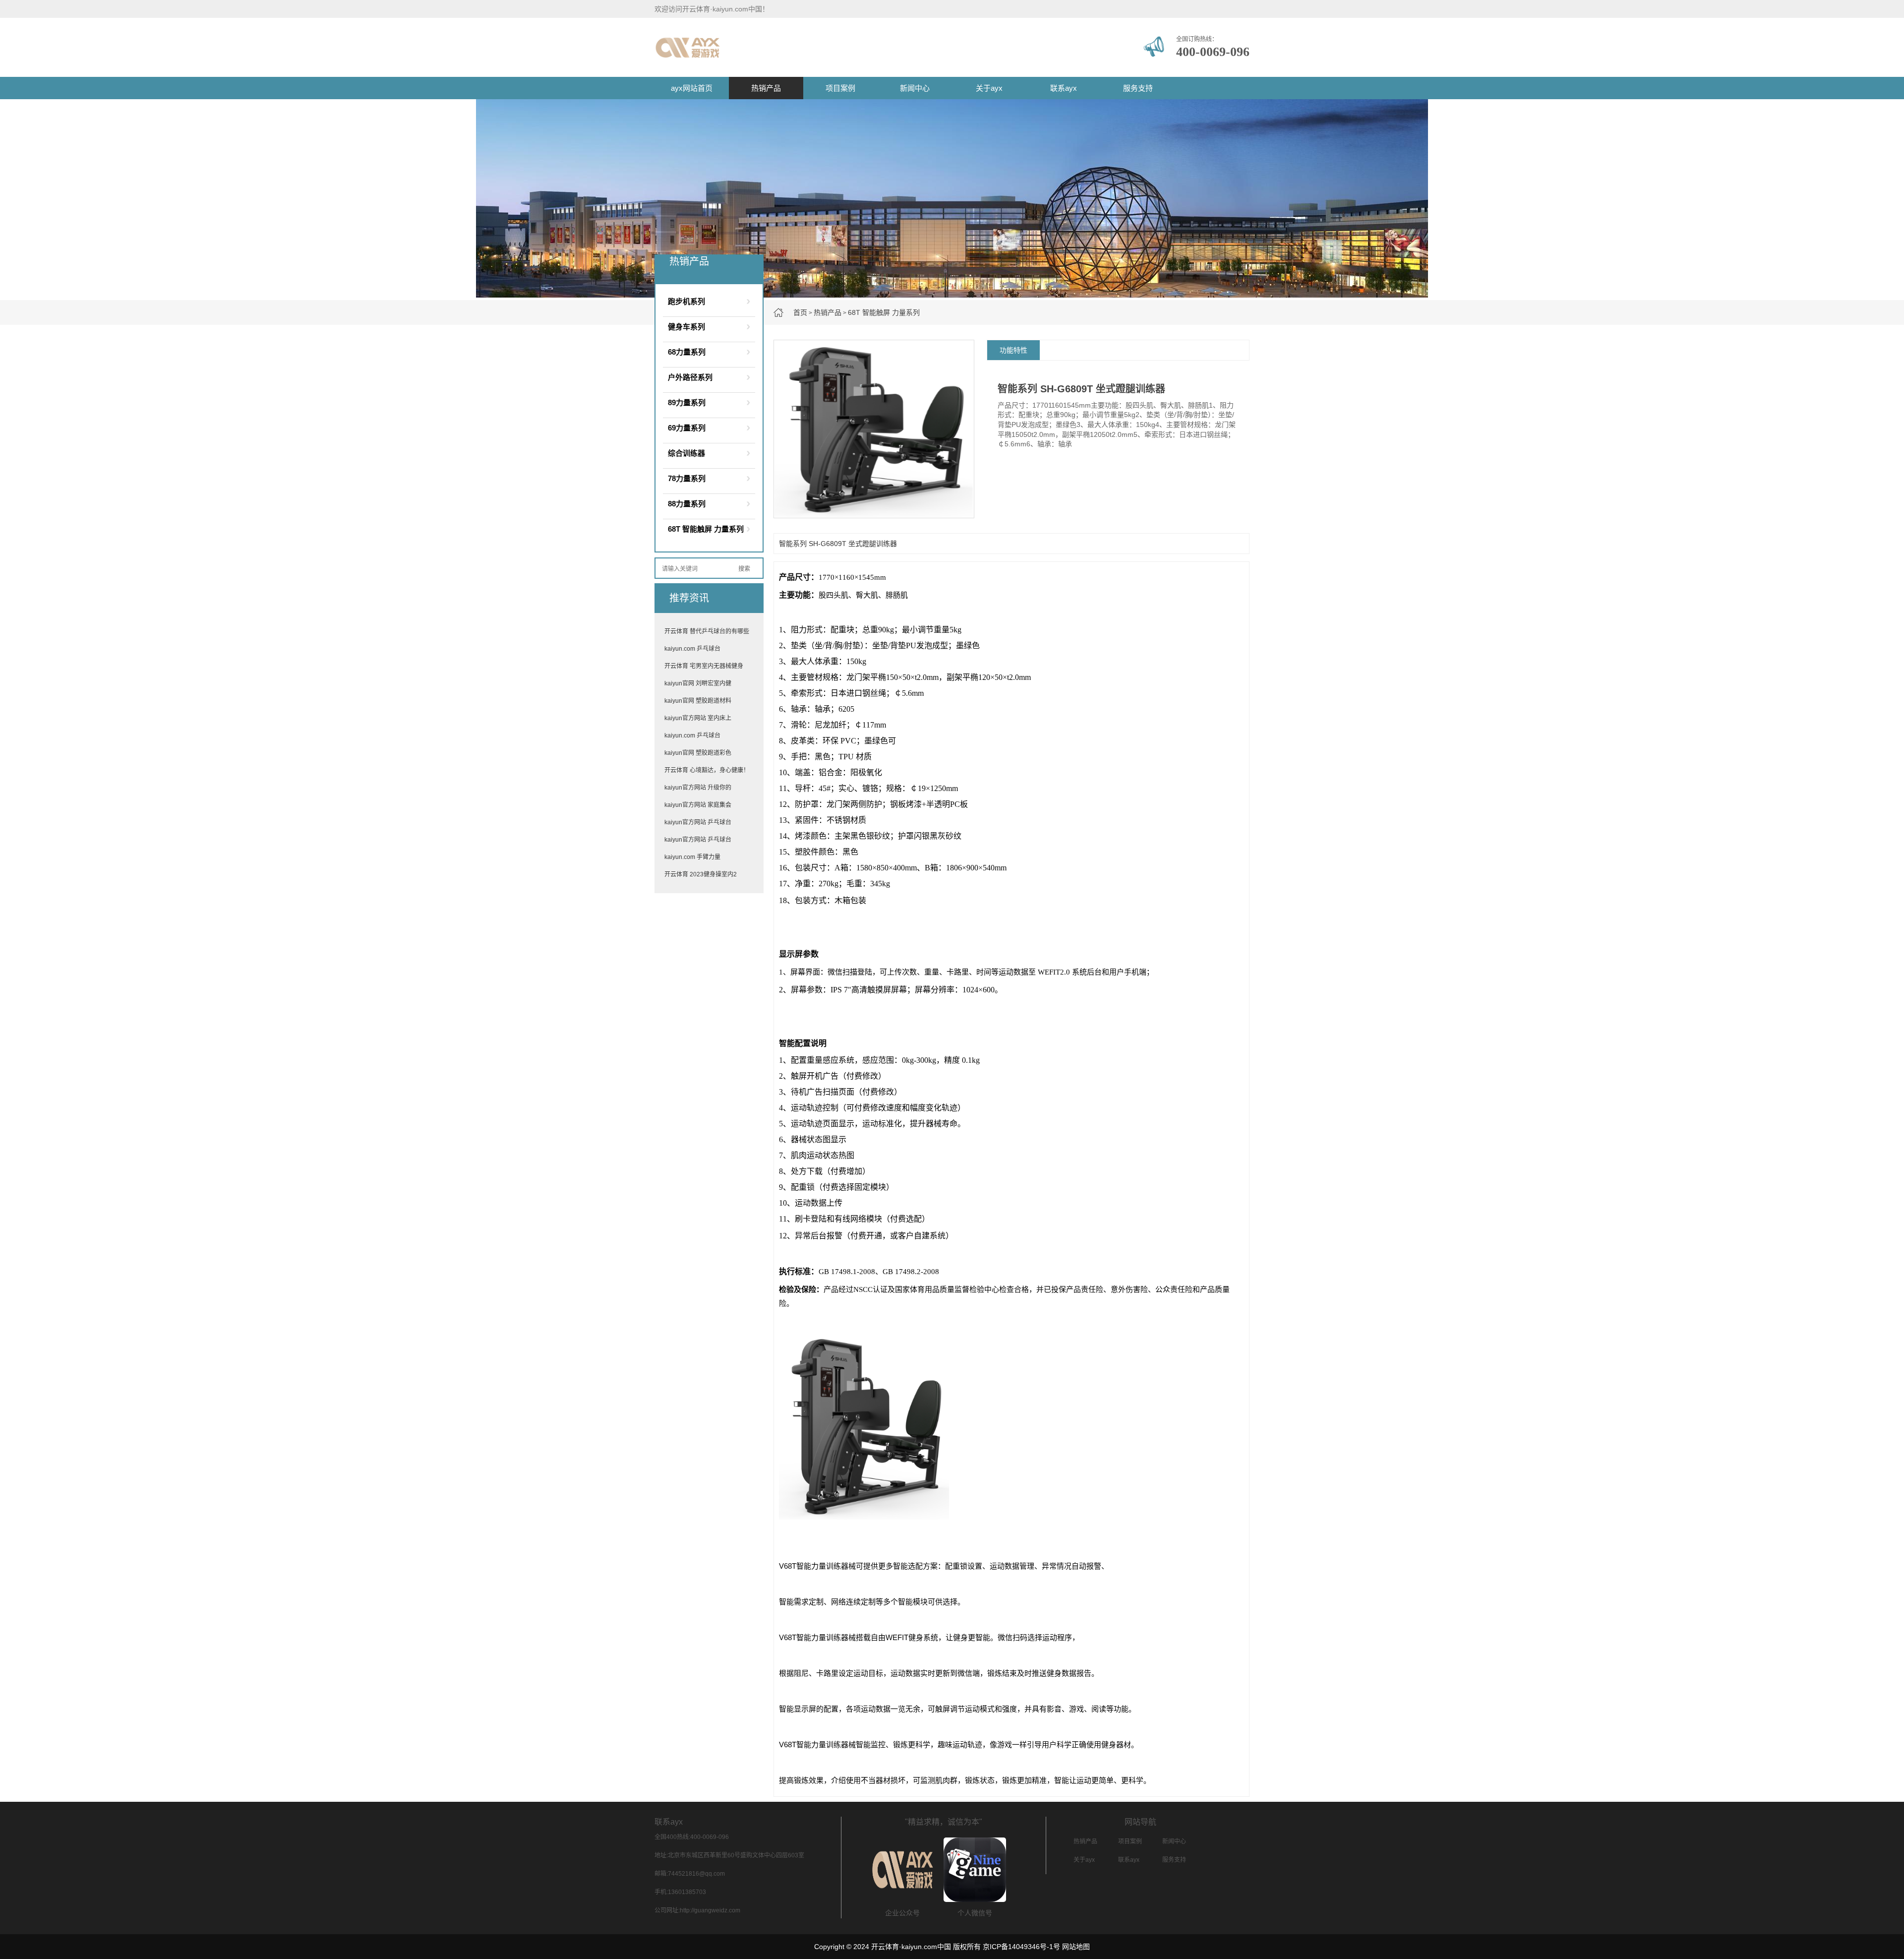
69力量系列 (687, 428)
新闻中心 (915, 88)
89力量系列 (687, 402)
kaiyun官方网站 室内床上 (698, 718)
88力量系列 (687, 504)
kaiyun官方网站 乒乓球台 (698, 822)
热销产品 (766, 88)
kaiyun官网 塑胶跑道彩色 (698, 753)
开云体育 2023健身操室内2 (701, 874)
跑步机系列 (686, 301)
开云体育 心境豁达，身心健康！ (707, 770)
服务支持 (1138, 88)
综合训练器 (686, 453)
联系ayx (1064, 88)
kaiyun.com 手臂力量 (692, 857)
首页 (800, 312)
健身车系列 (686, 327)
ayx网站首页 (692, 88)
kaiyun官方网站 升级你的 (698, 788)
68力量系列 (687, 352)
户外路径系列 (690, 377)
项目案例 (840, 88)
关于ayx (989, 88)
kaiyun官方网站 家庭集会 (698, 805)
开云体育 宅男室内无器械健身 (704, 666)
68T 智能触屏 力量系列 (884, 312)
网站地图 (1076, 1947)
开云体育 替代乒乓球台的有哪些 (707, 631)
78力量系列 (687, 478)
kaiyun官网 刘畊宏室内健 (698, 683)
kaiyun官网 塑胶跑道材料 (698, 701)
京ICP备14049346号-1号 (1021, 1947)
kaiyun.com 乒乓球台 (692, 649)
